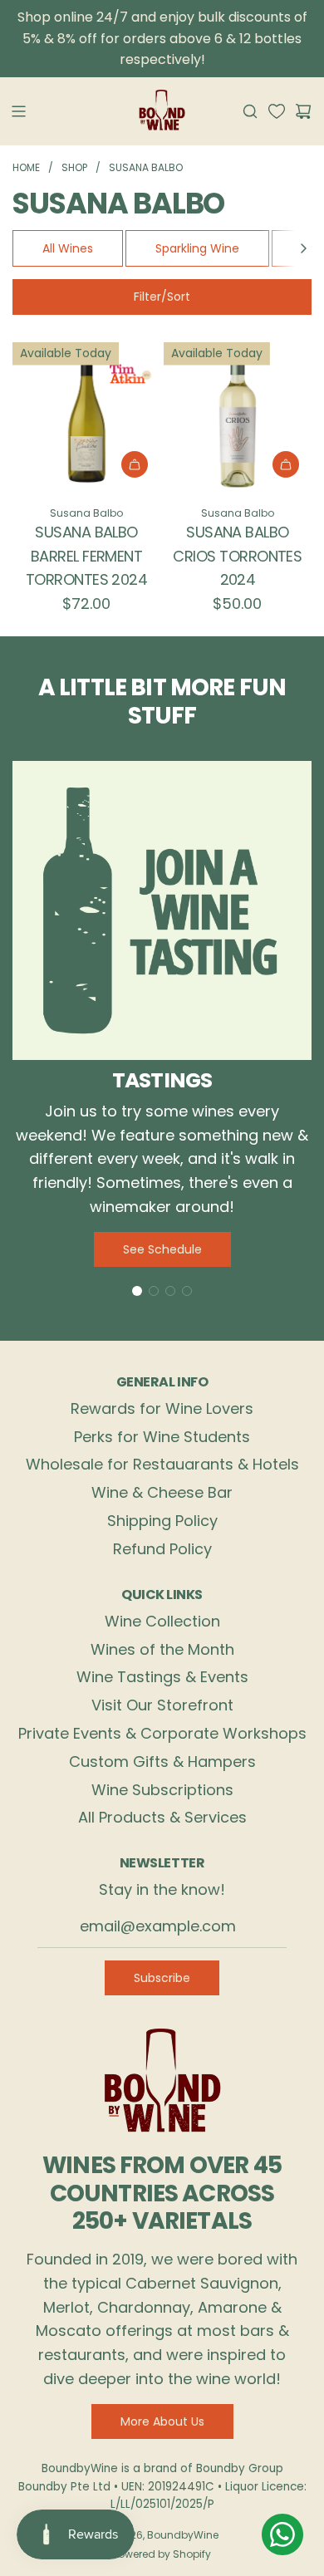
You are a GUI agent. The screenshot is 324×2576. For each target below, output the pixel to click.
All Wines (68, 248)
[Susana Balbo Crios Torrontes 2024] (238, 416)
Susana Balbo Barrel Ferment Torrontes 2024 (86, 556)
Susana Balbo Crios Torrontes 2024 (237, 556)
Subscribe (162, 1978)
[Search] (250, 111)
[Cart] (303, 111)
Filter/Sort (162, 297)
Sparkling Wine (197, 248)
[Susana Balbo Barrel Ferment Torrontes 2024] (86, 416)
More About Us (162, 2421)
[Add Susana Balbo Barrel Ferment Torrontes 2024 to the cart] (135, 464)
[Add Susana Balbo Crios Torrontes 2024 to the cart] (286, 464)
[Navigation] (18, 111)
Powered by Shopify (162, 2554)
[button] (303, 248)
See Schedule (162, 1249)
